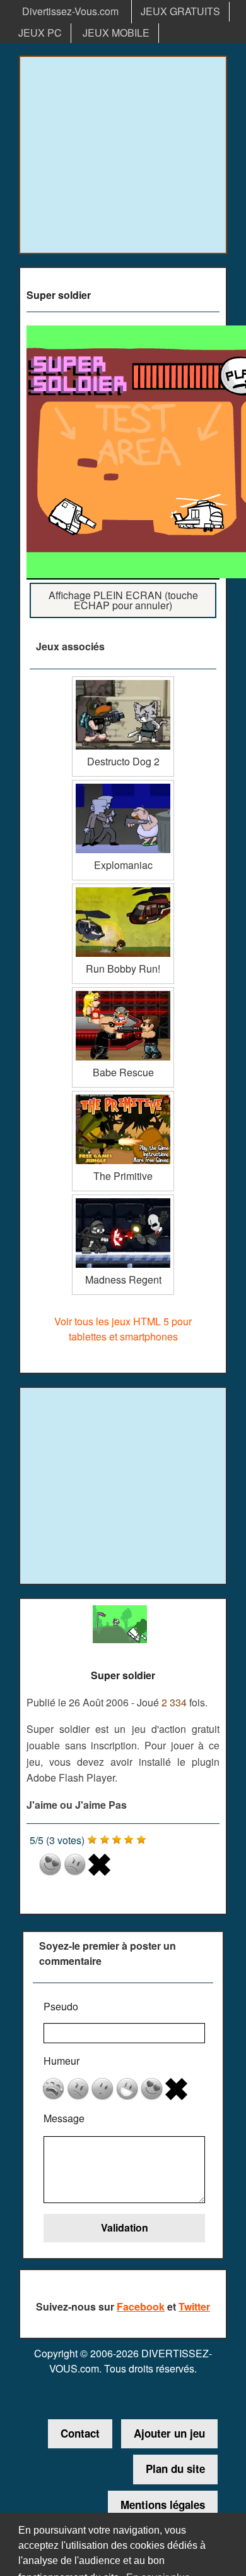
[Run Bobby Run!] (123, 888)
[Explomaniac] (123, 785)
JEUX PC (40, 33)
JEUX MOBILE (116, 33)
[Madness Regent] (123, 1199)
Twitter (194, 2306)
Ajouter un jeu (169, 2433)
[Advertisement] (123, 155)
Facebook (141, 2306)
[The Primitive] (123, 1096)
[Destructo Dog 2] (123, 681)
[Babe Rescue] (123, 992)
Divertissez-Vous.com (70, 11)
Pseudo (61, 2006)
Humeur (61, 2061)
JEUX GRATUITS (180, 11)
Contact (80, 2433)
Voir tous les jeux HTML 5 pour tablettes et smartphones (123, 1329)
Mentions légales (163, 2505)
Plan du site (175, 2469)
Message (64, 2118)
